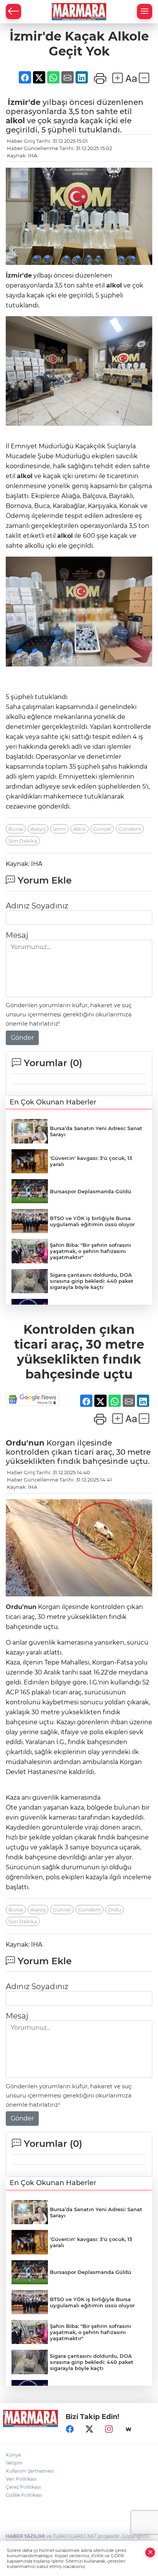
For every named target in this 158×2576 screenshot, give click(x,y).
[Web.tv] (128, 2429)
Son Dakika (23, 841)
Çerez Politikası (23, 2487)
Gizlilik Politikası (24, 2495)
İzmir (59, 829)
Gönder (22, 1038)
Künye (13, 2455)
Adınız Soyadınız (37, 906)
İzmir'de (24, 102)
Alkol (80, 829)
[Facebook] (70, 2429)
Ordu (115, 1910)
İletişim (14, 2463)
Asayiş (38, 829)
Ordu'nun (25, 1443)
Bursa (16, 829)
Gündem (130, 829)
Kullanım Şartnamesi (30, 2471)
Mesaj (17, 935)
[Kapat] (150, 2552)
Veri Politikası (21, 2479)
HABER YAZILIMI (25, 2536)
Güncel (102, 829)
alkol (15, 121)
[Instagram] (109, 2429)
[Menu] (145, 11)
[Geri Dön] (13, 11)
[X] (89, 2429)
